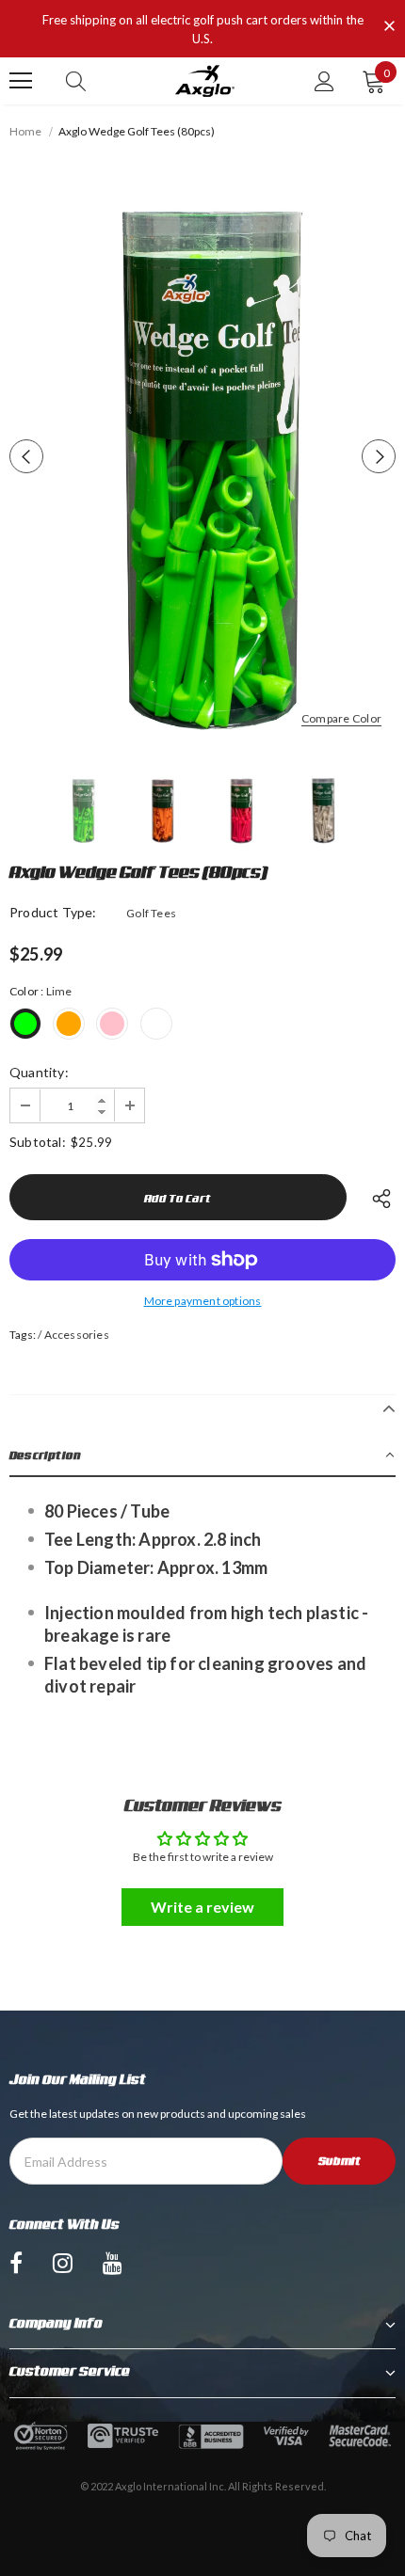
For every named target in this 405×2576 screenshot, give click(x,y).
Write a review (202, 1907)
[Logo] (205, 81)
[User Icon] (324, 81)
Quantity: (39, 1072)
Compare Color (341, 719)
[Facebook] (16, 2263)
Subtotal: (38, 1142)
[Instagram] (63, 2263)
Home (25, 131)
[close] (389, 27)
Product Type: (53, 912)
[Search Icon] (76, 81)
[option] (202, 456)
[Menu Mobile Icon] (21, 81)
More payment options (203, 1301)
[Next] (379, 456)
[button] (202, 1456)
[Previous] (26, 456)
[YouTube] (113, 2263)
